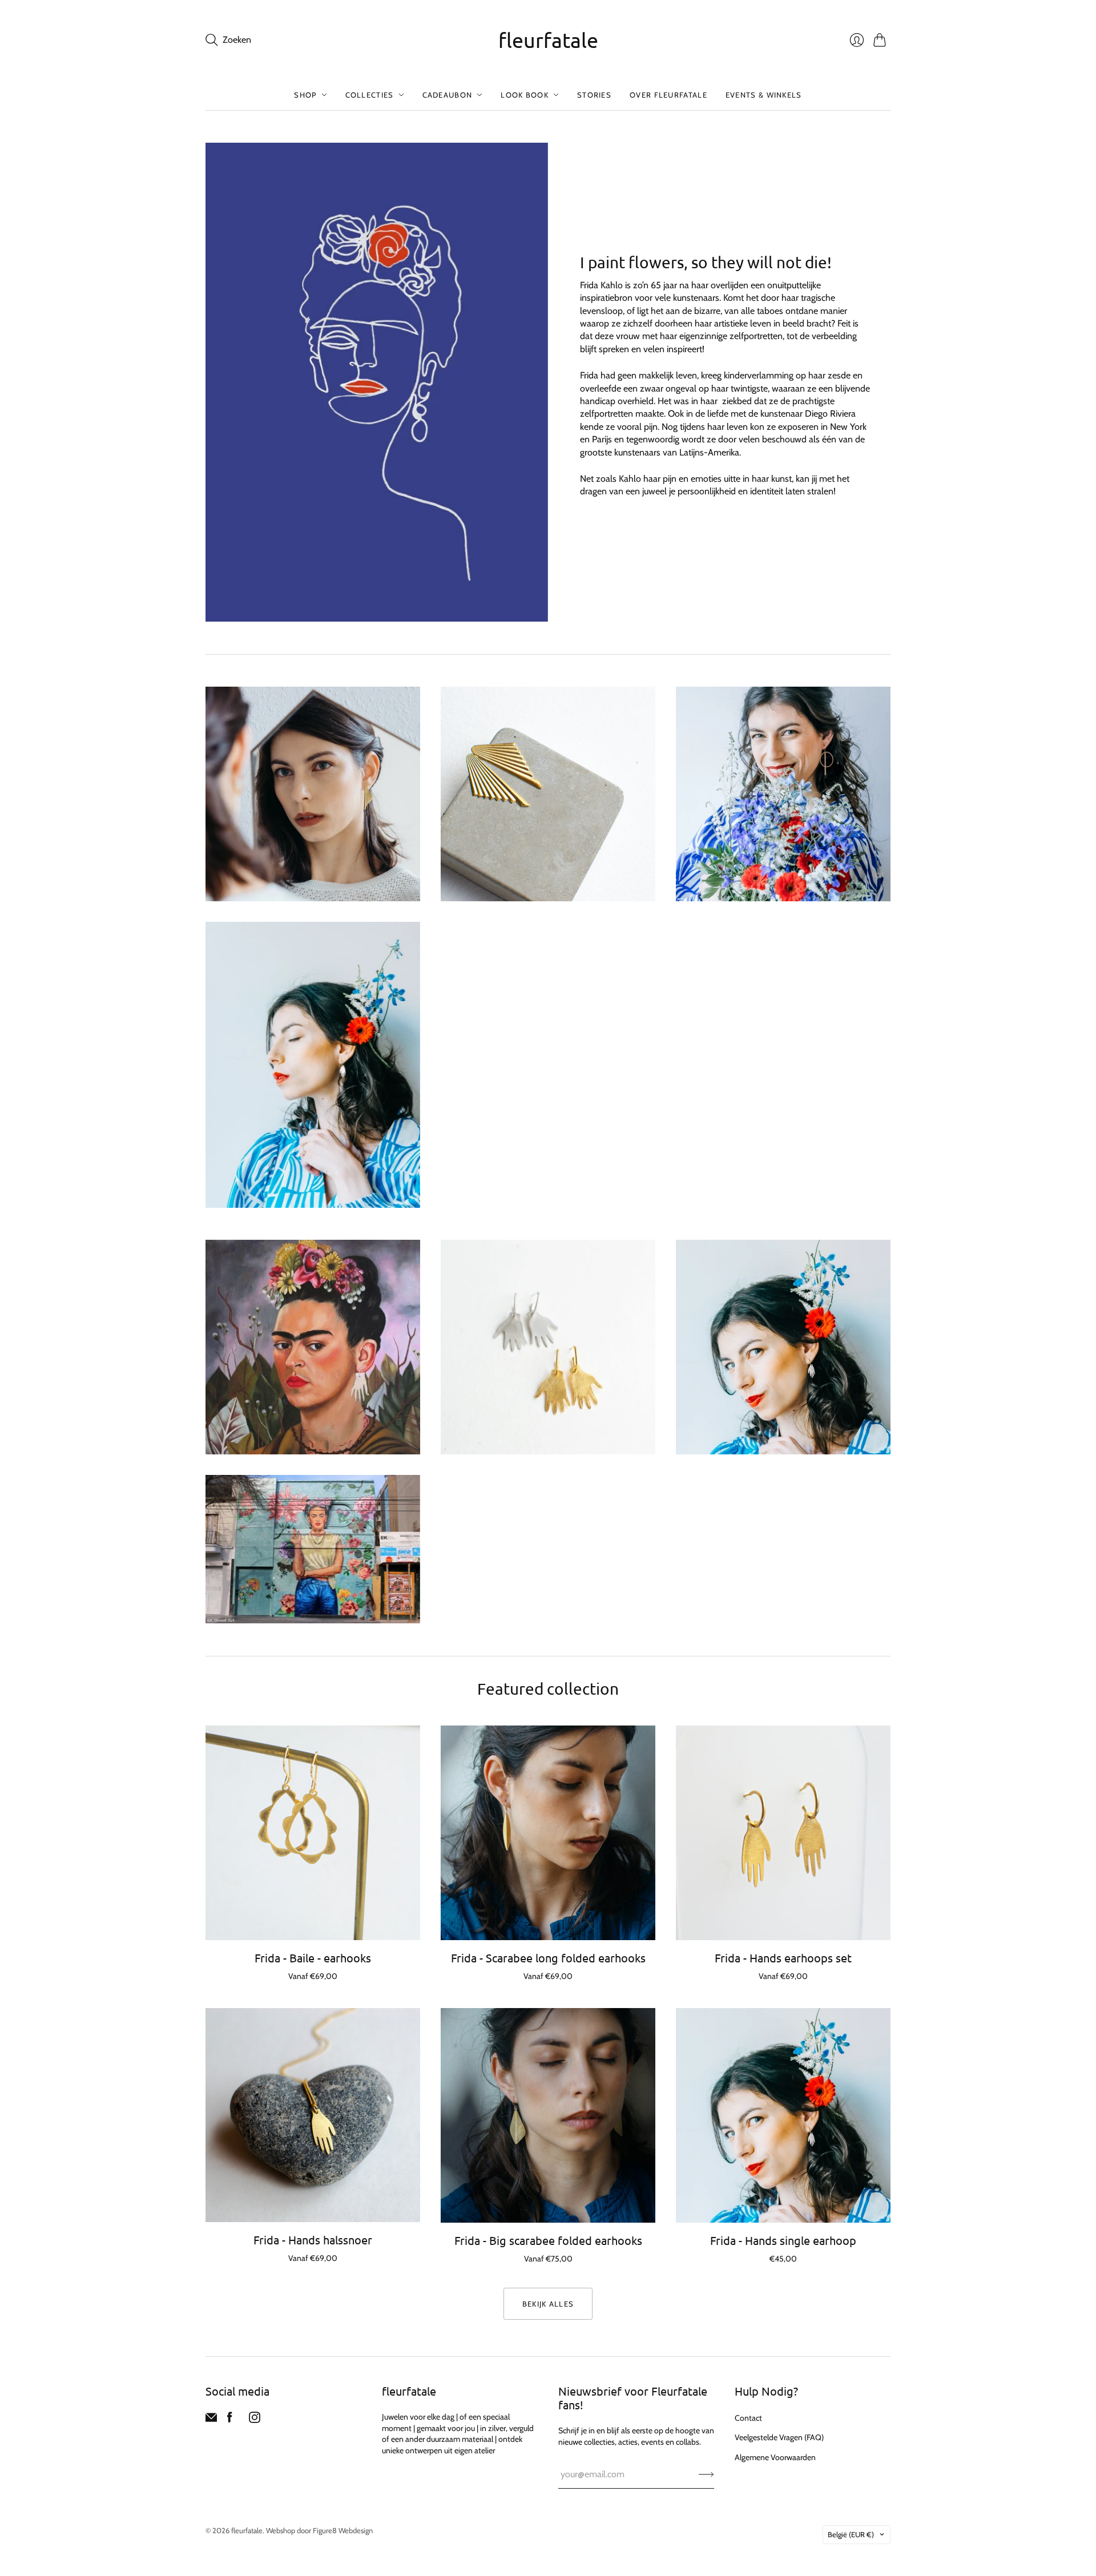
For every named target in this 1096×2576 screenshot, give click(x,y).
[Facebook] (230, 2420)
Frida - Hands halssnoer (313, 2240)
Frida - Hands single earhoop (783, 2240)
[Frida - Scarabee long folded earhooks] (548, 1833)
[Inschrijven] (706, 2474)
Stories (594, 95)
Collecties (370, 95)
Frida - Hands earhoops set (783, 1958)
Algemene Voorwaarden (775, 2457)
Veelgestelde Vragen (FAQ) (779, 2437)
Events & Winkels (764, 95)
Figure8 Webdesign (343, 2530)
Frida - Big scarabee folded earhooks (548, 2240)
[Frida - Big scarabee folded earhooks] (548, 2115)
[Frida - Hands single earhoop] (783, 2115)
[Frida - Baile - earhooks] (313, 1833)
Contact (748, 2418)
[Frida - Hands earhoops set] (783, 1833)
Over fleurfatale (668, 95)
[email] (211, 2420)
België (851, 2534)
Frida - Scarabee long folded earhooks (548, 1958)
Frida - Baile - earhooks (313, 1958)
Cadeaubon (448, 95)
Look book (525, 95)
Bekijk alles (548, 2304)
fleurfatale (548, 40)
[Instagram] (255, 2420)
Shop (305, 95)
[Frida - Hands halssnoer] (313, 2115)
